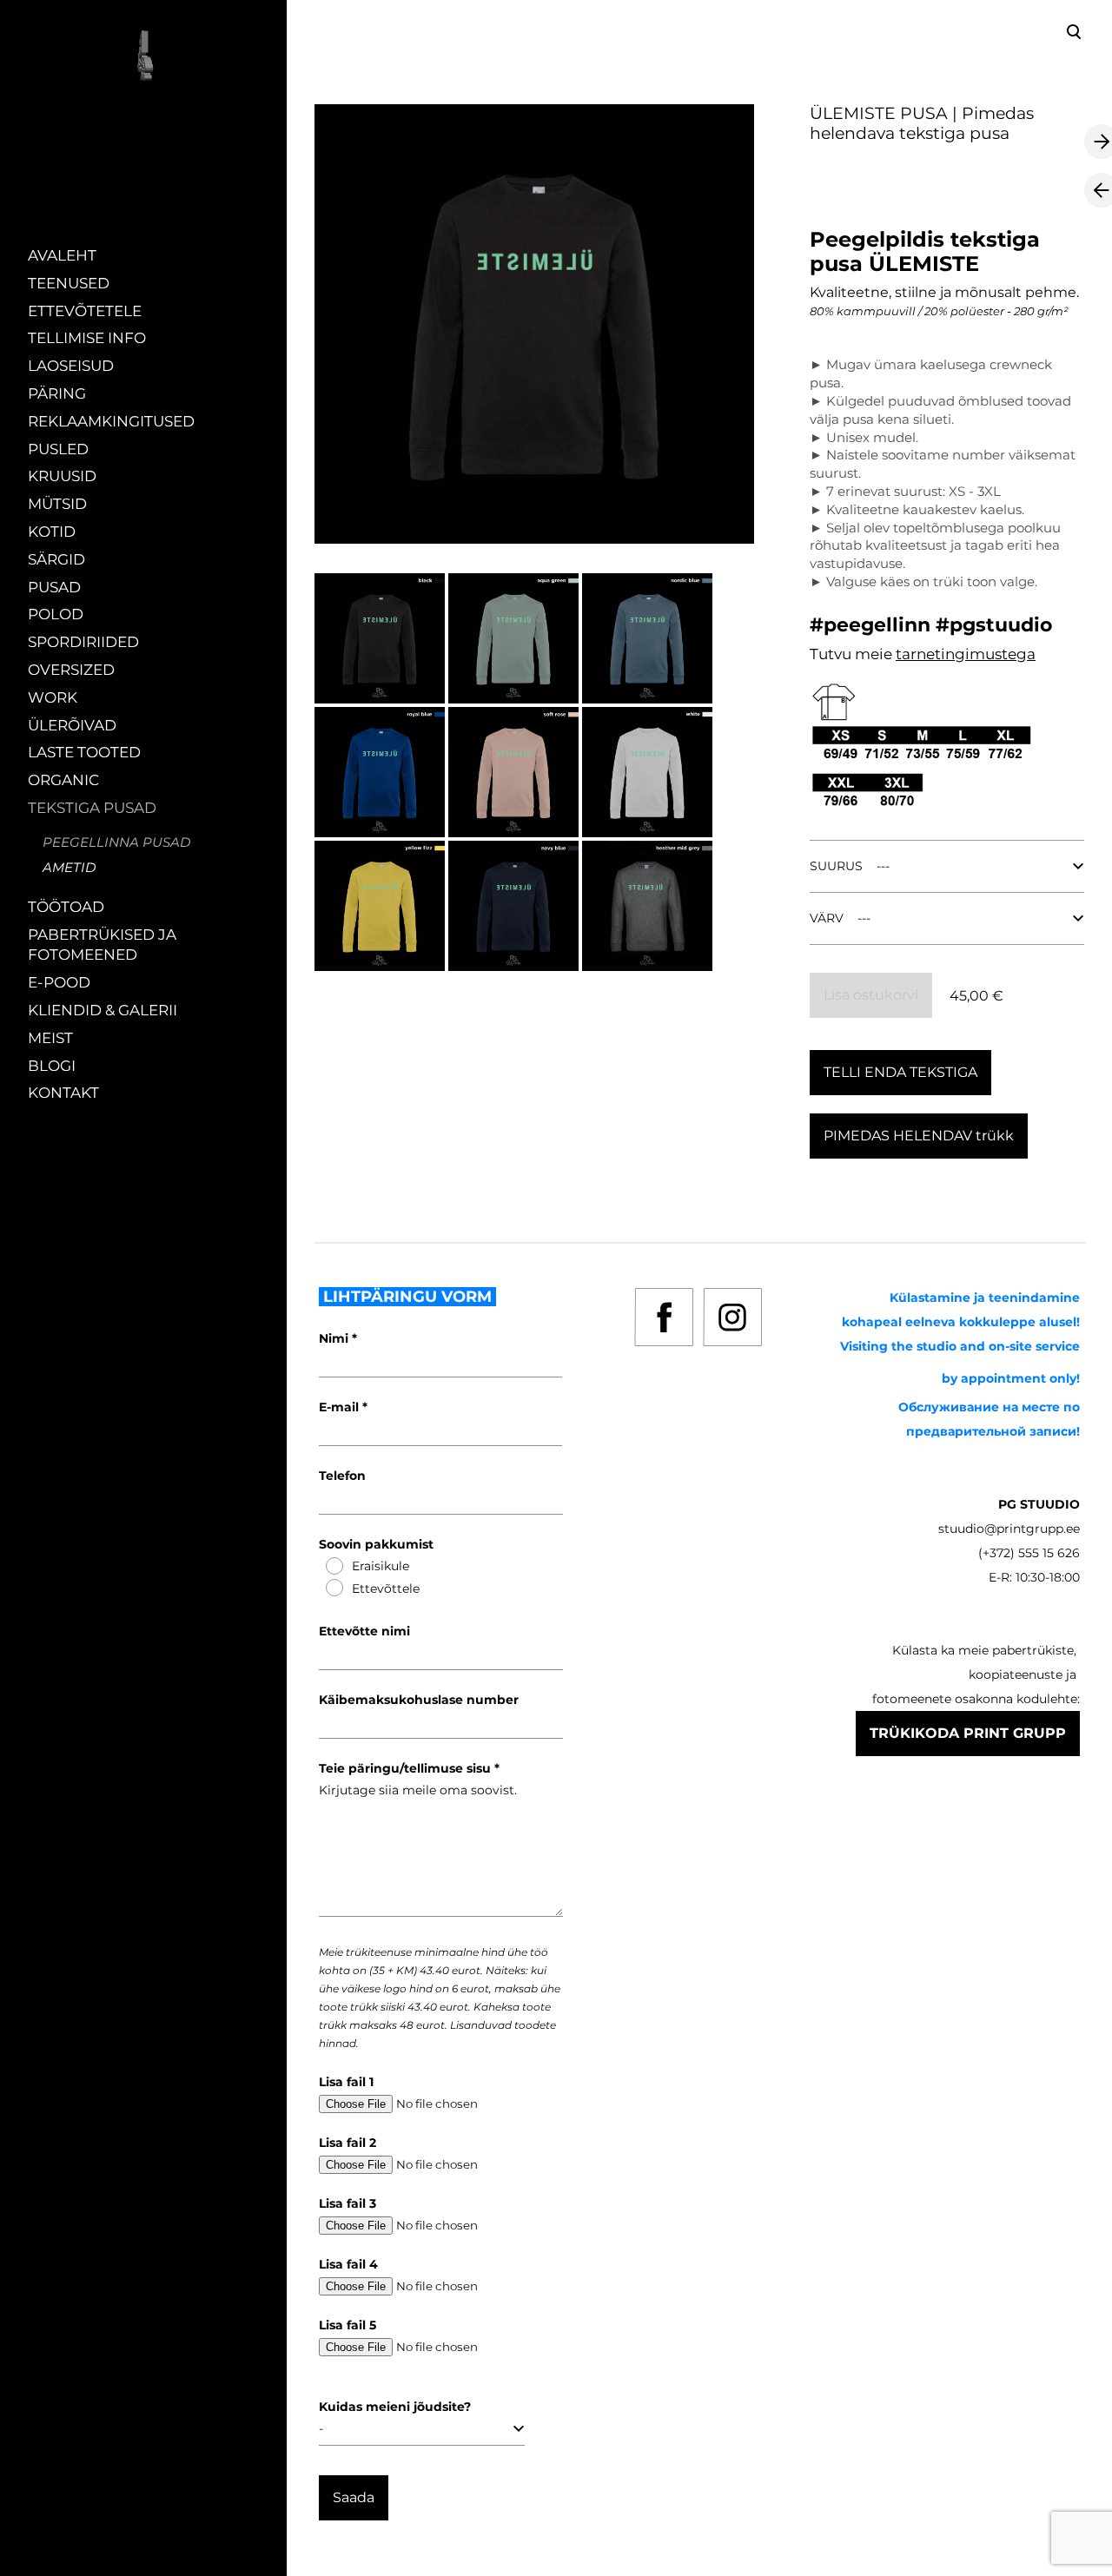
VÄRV (827, 918)
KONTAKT (63, 1093)
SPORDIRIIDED (83, 642)
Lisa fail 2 (347, 2143)
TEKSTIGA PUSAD (92, 808)
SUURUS (836, 866)
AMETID (69, 867)
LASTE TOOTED (84, 752)
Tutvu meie (853, 654)
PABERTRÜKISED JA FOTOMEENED (102, 945)
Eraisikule (381, 1566)
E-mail (341, 1407)
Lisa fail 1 (346, 2082)
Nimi (335, 1338)
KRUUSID (62, 476)
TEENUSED (69, 283)
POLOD (56, 614)
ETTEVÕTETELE (85, 311)
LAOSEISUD (71, 366)
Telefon (342, 1476)
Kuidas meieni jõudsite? (395, 2407)
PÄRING (57, 393)
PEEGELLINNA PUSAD (116, 842)
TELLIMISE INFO (87, 338)
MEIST (50, 1038)
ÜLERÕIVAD (72, 725)
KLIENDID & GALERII (103, 1010)
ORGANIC (63, 780)
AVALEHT (62, 255)
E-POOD (59, 982)
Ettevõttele (386, 1589)
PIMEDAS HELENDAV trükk (919, 1136)
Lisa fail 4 (348, 2264)
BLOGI (52, 1066)
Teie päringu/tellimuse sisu (407, 1768)
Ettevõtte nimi (364, 1631)
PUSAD (54, 587)
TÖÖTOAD (66, 907)
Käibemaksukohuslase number (419, 1700)
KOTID (52, 532)
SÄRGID (56, 559)
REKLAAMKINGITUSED (111, 421)
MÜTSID (57, 504)
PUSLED (58, 449)
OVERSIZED (71, 670)
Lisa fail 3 (347, 2203)
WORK (53, 697)
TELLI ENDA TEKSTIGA (900, 1072)
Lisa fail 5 (347, 2325)
